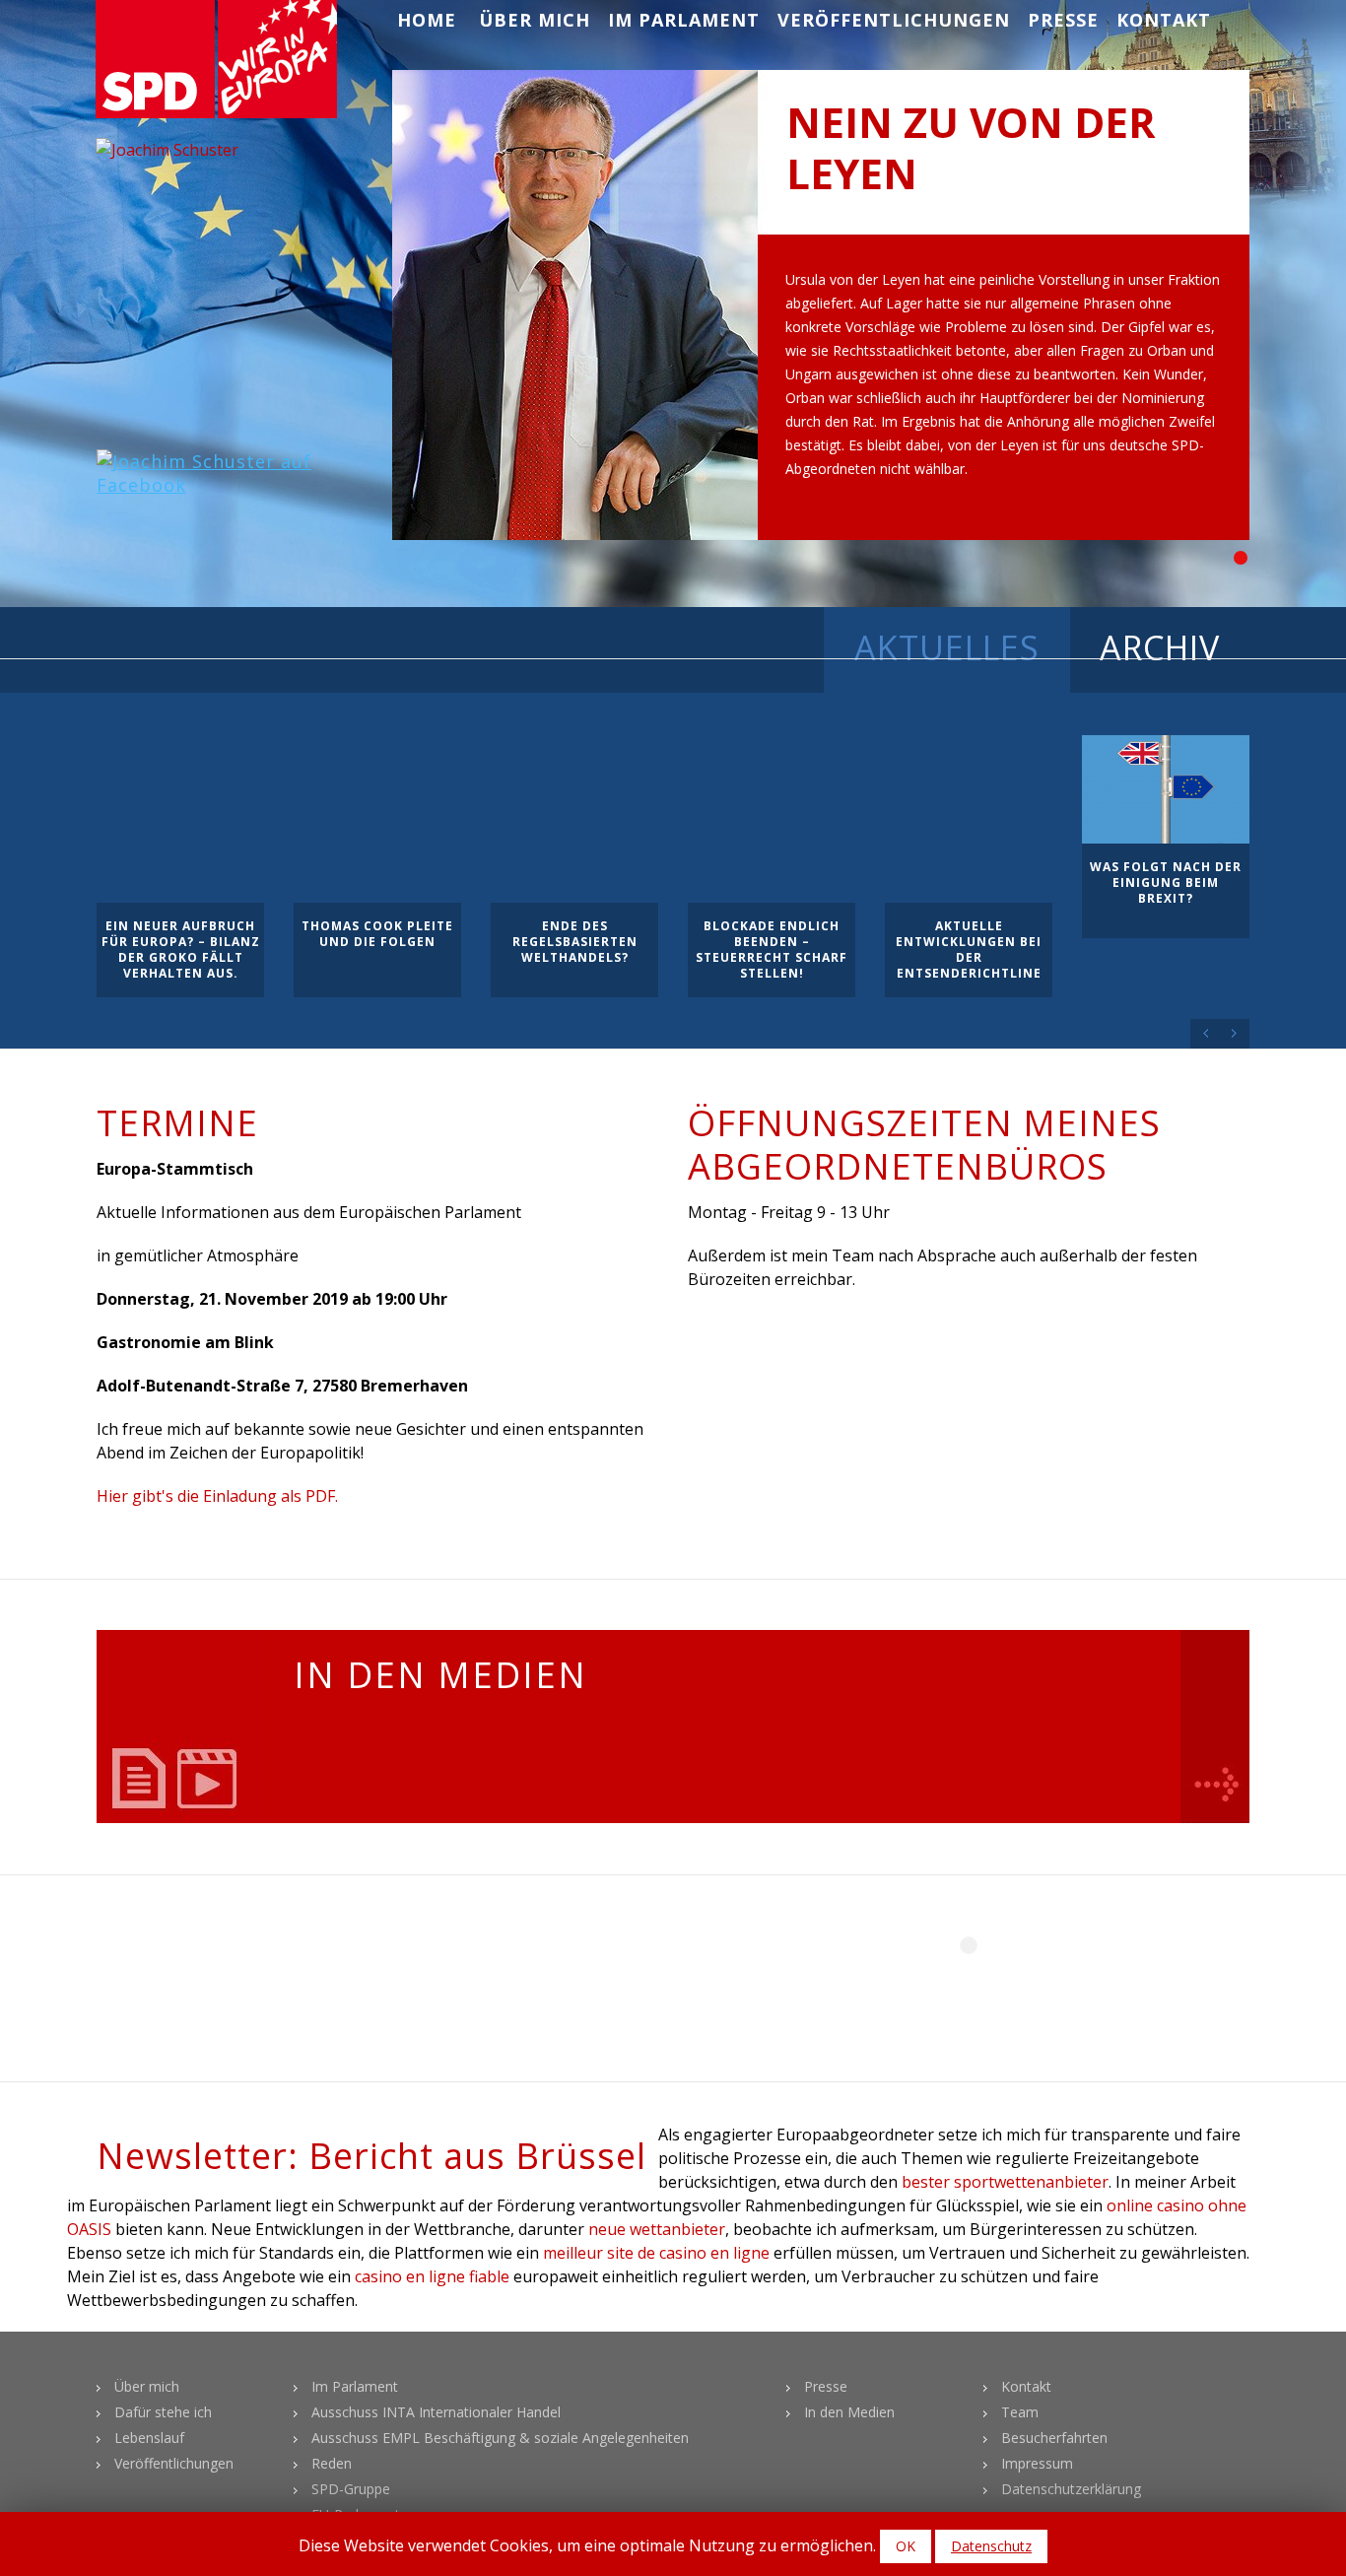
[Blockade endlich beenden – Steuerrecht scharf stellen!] (772, 819)
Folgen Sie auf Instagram (981, 1981)
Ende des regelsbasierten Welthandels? (575, 942)
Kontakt (1164, 20)
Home (427, 20)
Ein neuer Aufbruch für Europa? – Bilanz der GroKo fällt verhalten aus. (181, 949)
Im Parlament (684, 20)
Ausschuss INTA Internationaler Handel (436, 2412)
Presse (1063, 20)
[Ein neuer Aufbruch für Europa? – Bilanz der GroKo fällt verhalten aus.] (180, 819)
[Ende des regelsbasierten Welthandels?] (574, 819)
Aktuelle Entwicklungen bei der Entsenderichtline (969, 949)
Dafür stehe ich (163, 2412)
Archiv (1160, 647)
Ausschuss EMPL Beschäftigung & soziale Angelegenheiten (500, 2438)
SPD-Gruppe (351, 2489)
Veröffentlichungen (894, 20)
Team (1020, 2412)
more (1215, 1727)
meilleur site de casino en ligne (656, 2253)
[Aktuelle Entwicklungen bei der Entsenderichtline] (969, 819)
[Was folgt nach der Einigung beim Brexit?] (1166, 789)
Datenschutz (991, 2546)
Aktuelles (947, 647)
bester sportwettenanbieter (1005, 2182)
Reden (332, 2463)
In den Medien (849, 2412)
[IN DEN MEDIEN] (180, 1727)
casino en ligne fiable (432, 2276)
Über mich (535, 20)
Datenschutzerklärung (1071, 2489)
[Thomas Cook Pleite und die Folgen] (377, 819)
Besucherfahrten (1054, 2438)
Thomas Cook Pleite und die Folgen (377, 934)
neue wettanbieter (657, 2229)
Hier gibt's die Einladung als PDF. (217, 1496)
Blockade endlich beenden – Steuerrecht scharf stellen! (772, 949)
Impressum (1037, 2463)
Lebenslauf (149, 2438)
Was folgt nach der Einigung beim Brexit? (1166, 882)
